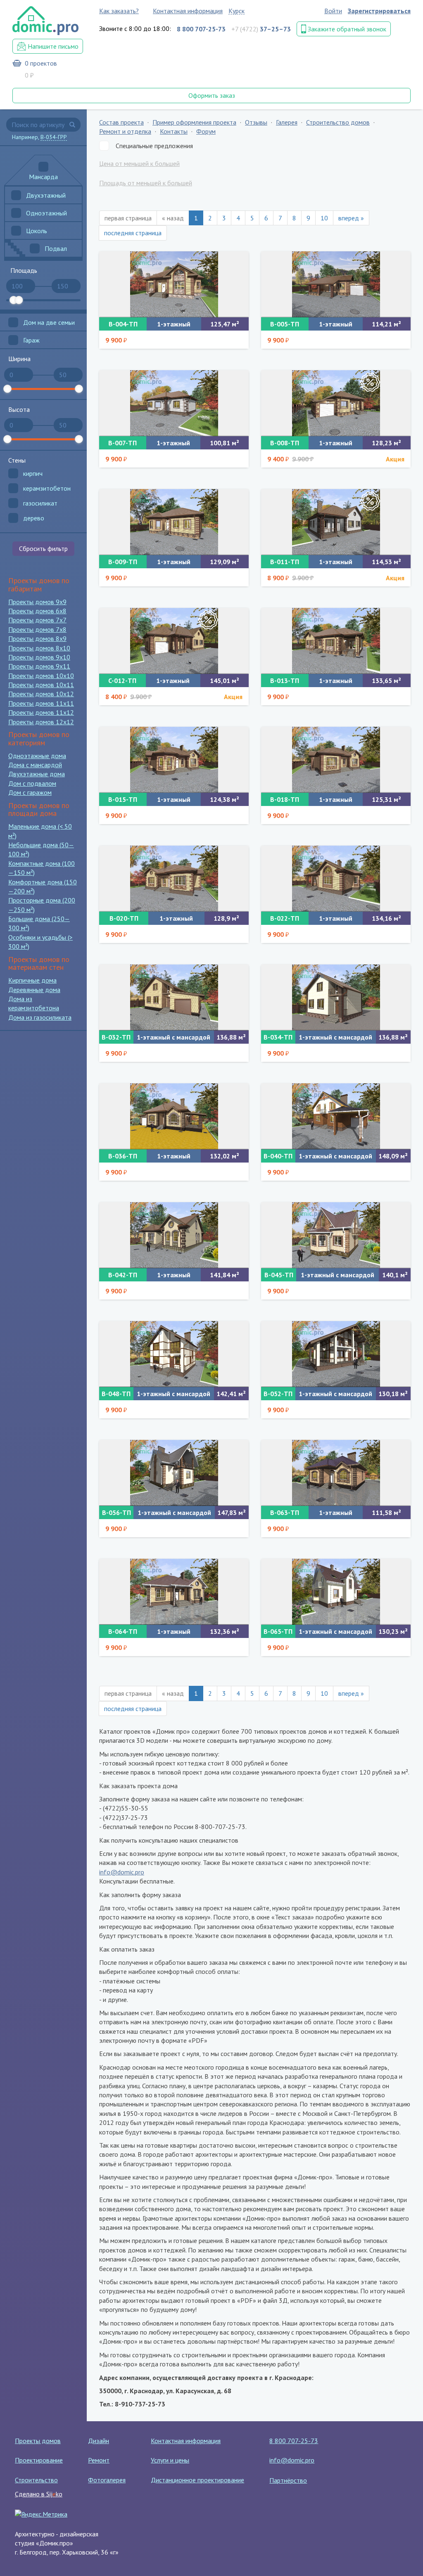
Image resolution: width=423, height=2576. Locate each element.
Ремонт (99, 2460)
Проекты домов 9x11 (39, 666)
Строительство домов (338, 122)
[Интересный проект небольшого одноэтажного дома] (336, 1473)
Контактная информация (188, 11)
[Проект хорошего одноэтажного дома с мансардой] (336, 1592)
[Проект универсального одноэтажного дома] (174, 403)
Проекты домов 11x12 (41, 712)
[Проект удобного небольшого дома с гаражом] (336, 284)
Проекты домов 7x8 (37, 629)
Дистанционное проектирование (197, 2480)
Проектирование (39, 2460)
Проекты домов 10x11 (41, 685)
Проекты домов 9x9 (37, 602)
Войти (333, 11)
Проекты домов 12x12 (41, 722)
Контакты (174, 131)
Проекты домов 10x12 (41, 694)
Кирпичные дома (32, 980)
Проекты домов (38, 2441)
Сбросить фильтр (43, 548)
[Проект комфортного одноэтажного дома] (174, 284)
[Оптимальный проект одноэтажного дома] (174, 1116)
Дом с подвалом (32, 783)
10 (324, 218)
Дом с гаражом (30, 792)
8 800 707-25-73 (294, 2441)
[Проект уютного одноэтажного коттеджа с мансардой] (336, 1235)
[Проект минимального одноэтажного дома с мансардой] (174, 1354)
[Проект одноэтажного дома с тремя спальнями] (174, 760)
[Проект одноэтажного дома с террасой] (174, 879)
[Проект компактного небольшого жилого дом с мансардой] (336, 1354)
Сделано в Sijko (39, 2494)
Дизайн (99, 2441)
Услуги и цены (170, 2460)
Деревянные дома (34, 990)
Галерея (287, 122)
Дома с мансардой (35, 765)
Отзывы (256, 122)
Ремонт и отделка (125, 131)
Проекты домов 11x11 (41, 703)
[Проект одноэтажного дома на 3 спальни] (336, 760)
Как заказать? (119, 11)
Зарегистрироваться (379, 11)
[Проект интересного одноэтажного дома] (336, 522)
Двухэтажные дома (37, 774)
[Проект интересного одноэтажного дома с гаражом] (174, 641)
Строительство (36, 2480)
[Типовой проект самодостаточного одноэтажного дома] (174, 1592)
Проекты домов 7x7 (37, 620)
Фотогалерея (107, 2480)
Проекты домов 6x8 (37, 611)
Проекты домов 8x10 (39, 648)
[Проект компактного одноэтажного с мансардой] (336, 997)
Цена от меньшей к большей (139, 163)
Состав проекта (121, 122)
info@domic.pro (122, 1872)
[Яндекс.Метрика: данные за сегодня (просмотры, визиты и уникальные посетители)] (41, 2514)
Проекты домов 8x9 (37, 638)
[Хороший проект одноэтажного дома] (336, 641)
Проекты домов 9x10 (39, 657)
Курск (236, 11)
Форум (206, 131)
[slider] (14, 300)
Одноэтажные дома (37, 756)
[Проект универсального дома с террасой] (336, 879)
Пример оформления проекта (194, 122)
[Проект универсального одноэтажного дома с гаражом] (336, 403)
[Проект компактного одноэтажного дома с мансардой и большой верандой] (174, 1473)
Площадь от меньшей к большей (146, 183)
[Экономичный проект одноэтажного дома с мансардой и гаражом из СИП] (336, 1116)
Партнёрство (288, 2480)
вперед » (351, 218)
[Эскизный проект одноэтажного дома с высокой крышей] (174, 1235)
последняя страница (133, 233)
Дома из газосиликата (40, 1017)
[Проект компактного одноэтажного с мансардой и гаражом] (174, 997)
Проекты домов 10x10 (41, 676)
